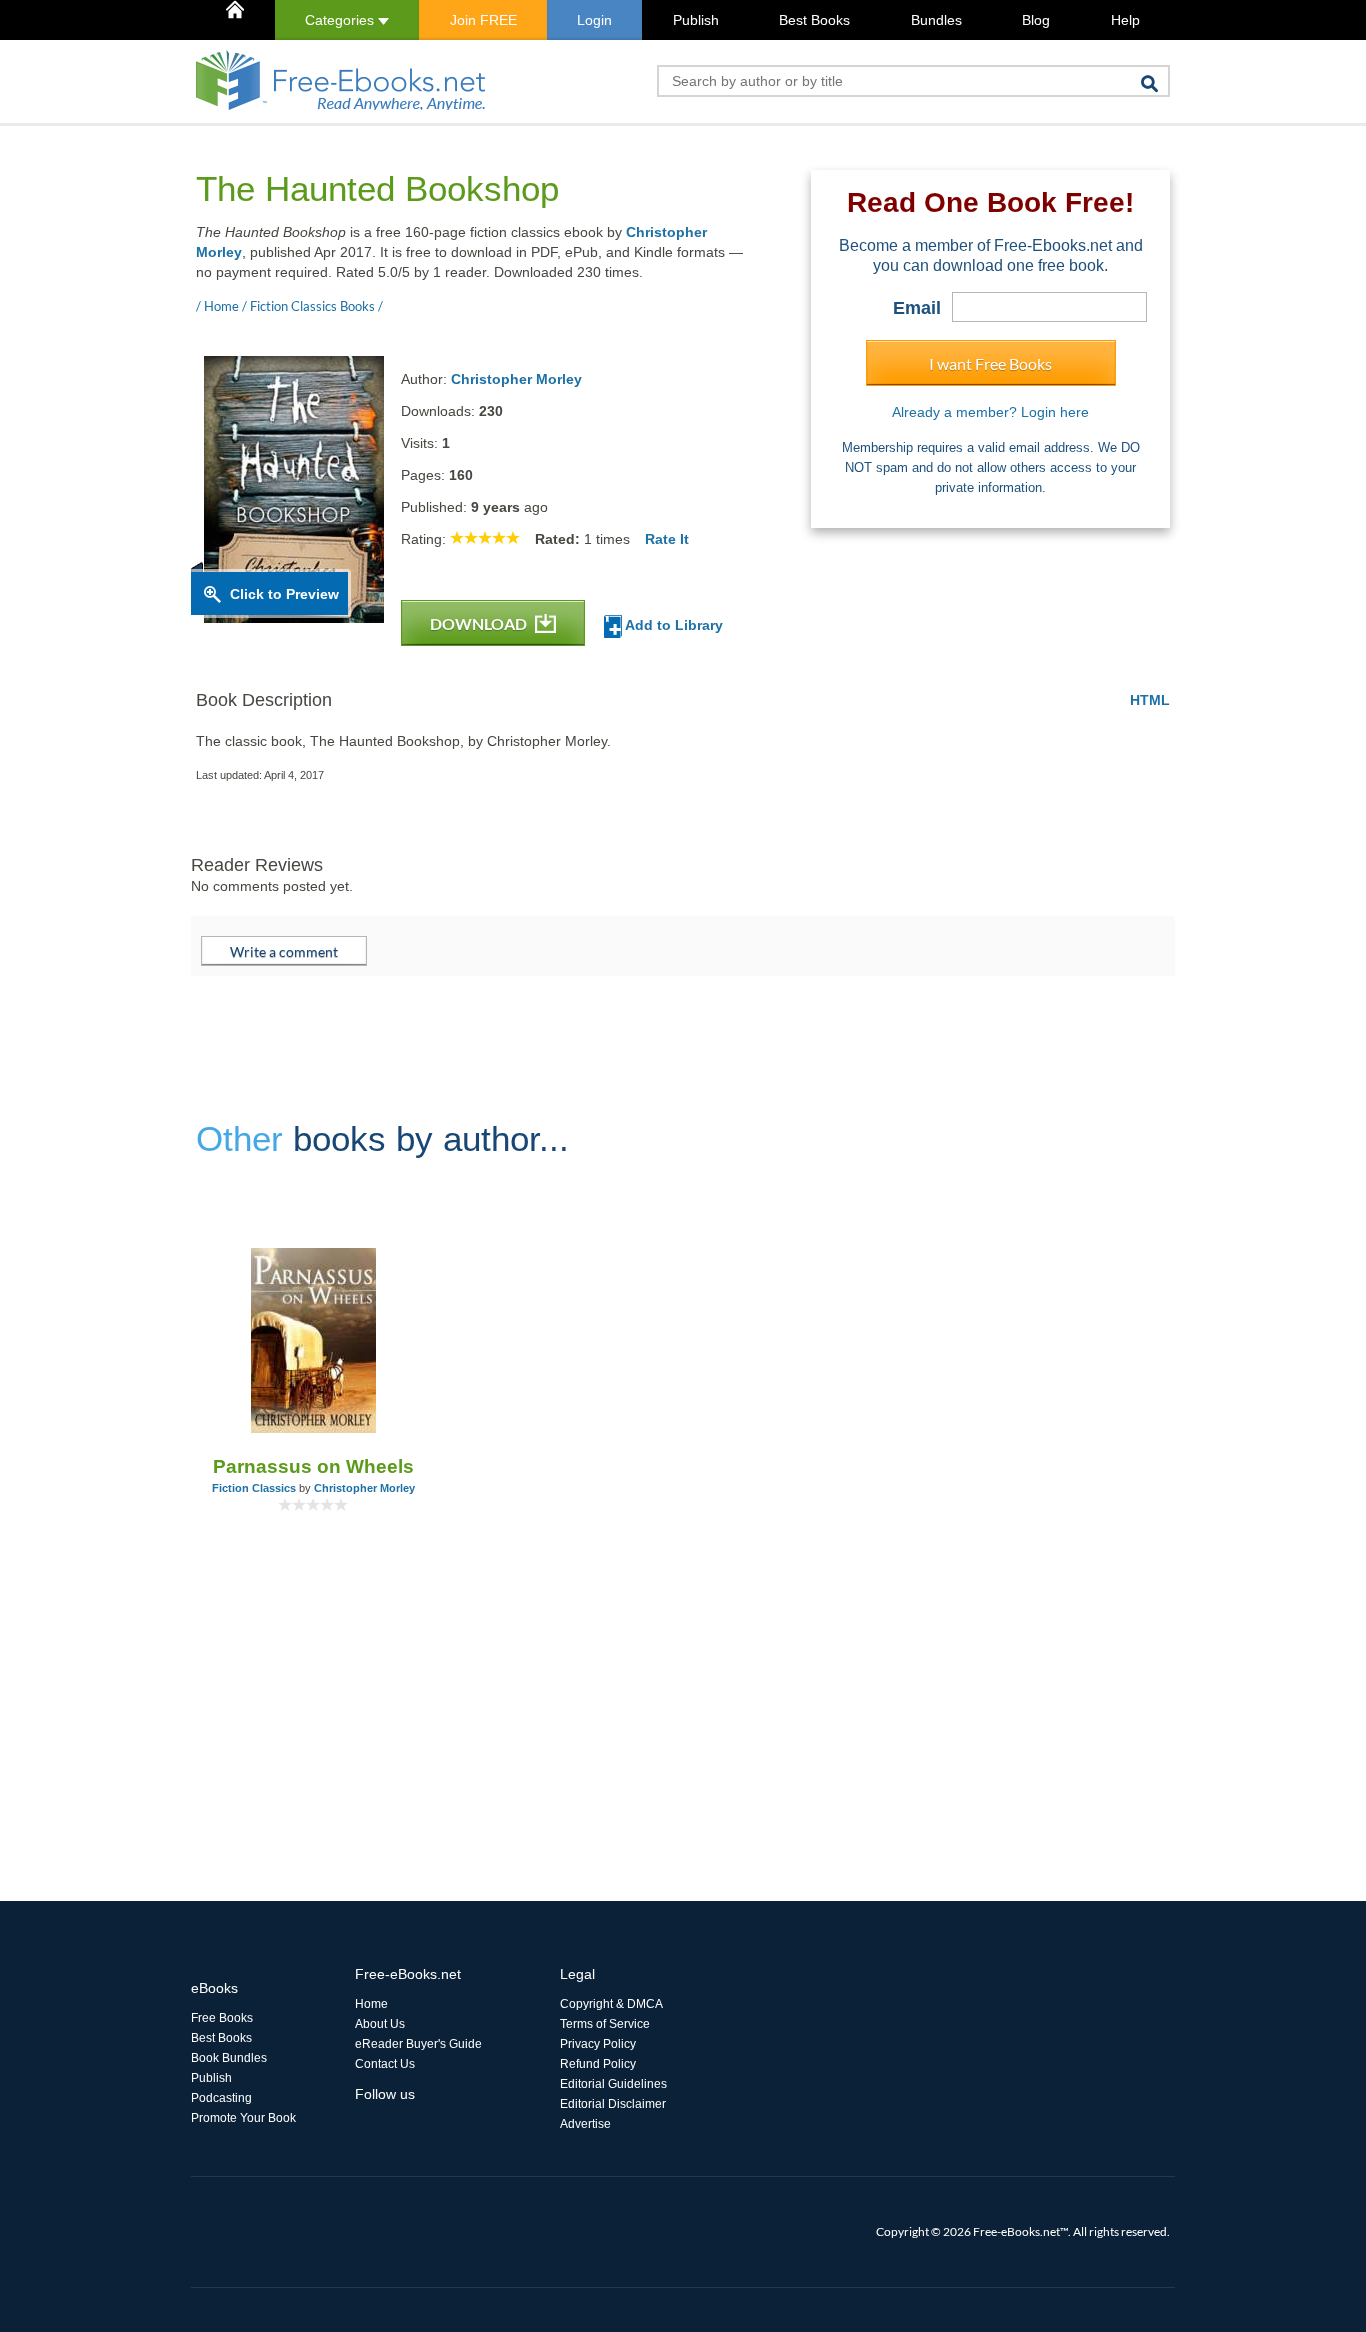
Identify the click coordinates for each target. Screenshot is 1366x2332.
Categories (341, 20)
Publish (696, 20)
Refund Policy (598, 2064)
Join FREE (483, 20)
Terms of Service (605, 2024)
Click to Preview (284, 594)
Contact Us (385, 2064)
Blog (1036, 20)
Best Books (814, 20)
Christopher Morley (516, 379)
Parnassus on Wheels (313, 1466)
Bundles (936, 20)
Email (917, 308)
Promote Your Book (243, 2118)
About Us (380, 2024)
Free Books (222, 2018)
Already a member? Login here (990, 412)
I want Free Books (990, 363)
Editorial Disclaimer (613, 2104)
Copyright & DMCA (611, 2004)
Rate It (667, 539)
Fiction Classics (254, 1488)
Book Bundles (229, 2058)
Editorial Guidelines (613, 2084)
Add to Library (672, 625)
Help (1125, 20)
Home (371, 2004)
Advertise (585, 2124)
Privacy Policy (598, 2044)
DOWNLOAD (480, 623)
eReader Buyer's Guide (418, 2044)
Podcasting (221, 2098)
